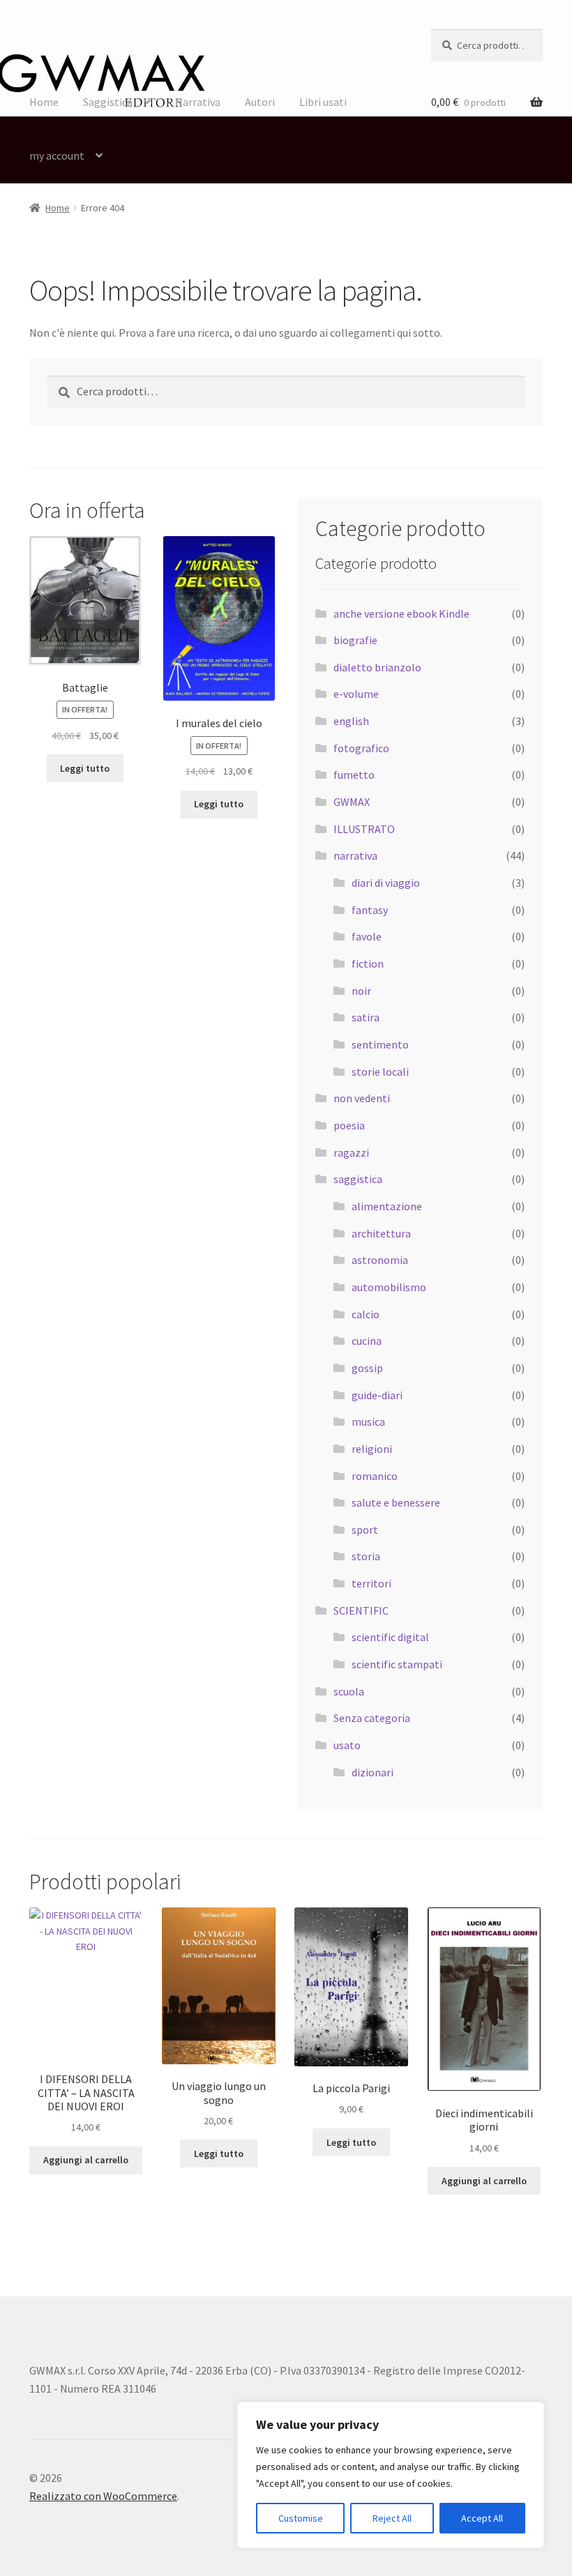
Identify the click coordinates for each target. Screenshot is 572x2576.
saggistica (358, 1179)
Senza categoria (372, 1718)
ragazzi (351, 1152)
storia (366, 1556)
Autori (260, 102)
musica (368, 1422)
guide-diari (377, 1395)
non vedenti (362, 1098)
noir (361, 991)
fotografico (361, 748)
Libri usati (323, 102)
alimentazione (387, 1206)
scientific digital (390, 1637)
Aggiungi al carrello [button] (86, 2160)
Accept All (482, 2518)
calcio (366, 1314)
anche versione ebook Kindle (401, 613)
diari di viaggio (386, 883)
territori (371, 1583)
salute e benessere (396, 1502)
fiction (368, 963)
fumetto (354, 775)
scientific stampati (397, 1664)
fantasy (370, 910)
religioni (372, 1449)
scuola (349, 1691)
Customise (301, 2518)
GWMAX (352, 802)
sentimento (380, 1044)
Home (44, 102)
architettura (381, 1233)
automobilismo (389, 1287)
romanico (375, 1476)
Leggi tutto (85, 768)
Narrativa (198, 102)
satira (366, 1017)
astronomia (380, 1260)
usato (347, 1745)
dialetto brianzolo (377, 667)
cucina (367, 1341)
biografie (355, 640)
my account (57, 155)
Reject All (392, 2518)
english (351, 721)
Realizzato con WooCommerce (103, 2496)
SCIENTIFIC (361, 1610)
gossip (367, 1368)
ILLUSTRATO (364, 829)
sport (365, 1530)
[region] (391, 2475)
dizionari (372, 1772)
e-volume (356, 694)
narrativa (355, 855)
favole (367, 936)
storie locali (380, 1072)
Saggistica (108, 102)
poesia (349, 1125)
